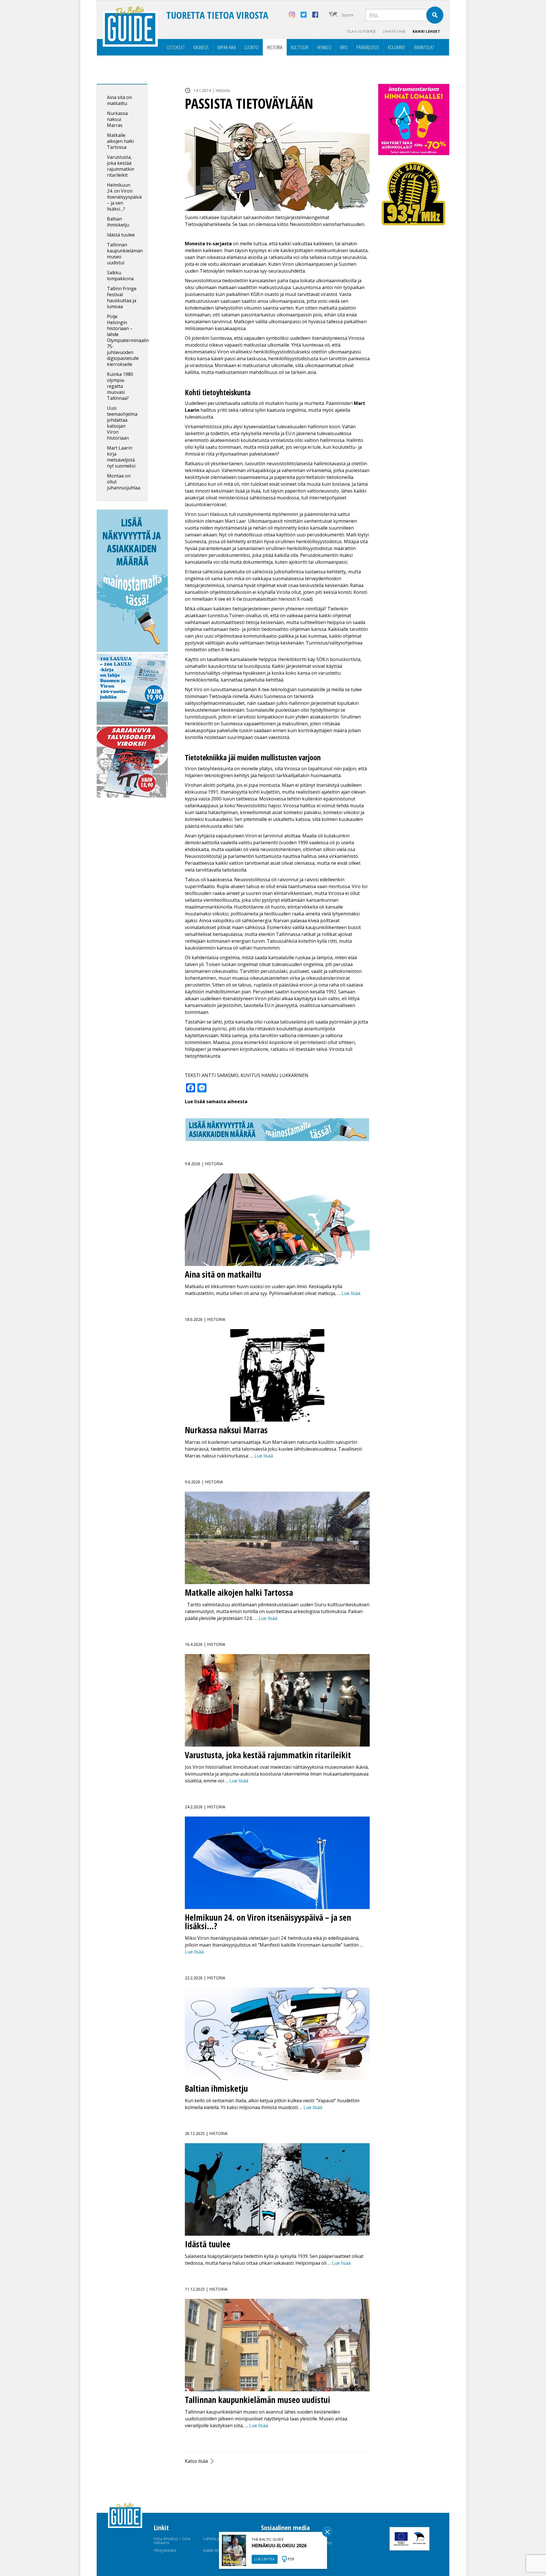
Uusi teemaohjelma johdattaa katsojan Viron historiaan (122, 423)
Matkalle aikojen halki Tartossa (120, 141)
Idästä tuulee (121, 235)
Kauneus (201, 47)
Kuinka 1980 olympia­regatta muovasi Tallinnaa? (120, 386)
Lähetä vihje (394, 31)
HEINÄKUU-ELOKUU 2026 (279, 2546)
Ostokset (176, 47)
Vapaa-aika (227, 47)
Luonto (251, 47)
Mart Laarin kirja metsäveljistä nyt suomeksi (121, 457)
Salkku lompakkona (120, 276)
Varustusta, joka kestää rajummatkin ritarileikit (121, 166)
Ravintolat (424, 47)
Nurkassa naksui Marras (117, 119)
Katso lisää (196, 2461)
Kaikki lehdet (426, 31)
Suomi (347, 15)
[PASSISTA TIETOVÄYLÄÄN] (277, 165)
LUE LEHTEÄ (265, 2559)
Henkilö (324, 47)
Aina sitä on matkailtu (119, 100)
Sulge (327, 2532)
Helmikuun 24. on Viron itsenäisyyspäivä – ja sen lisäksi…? (124, 197)
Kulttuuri (300, 47)
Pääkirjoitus (368, 47)
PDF (291, 2559)
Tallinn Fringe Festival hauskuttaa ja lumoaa (122, 297)
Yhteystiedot (165, 2550)
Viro (344, 47)
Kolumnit (397, 47)
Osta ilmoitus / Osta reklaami (172, 2541)
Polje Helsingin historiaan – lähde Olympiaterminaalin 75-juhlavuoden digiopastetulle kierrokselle (128, 340)
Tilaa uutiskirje (361, 31)
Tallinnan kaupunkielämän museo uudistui (125, 254)
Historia (275, 47)
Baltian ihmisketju (118, 222)
